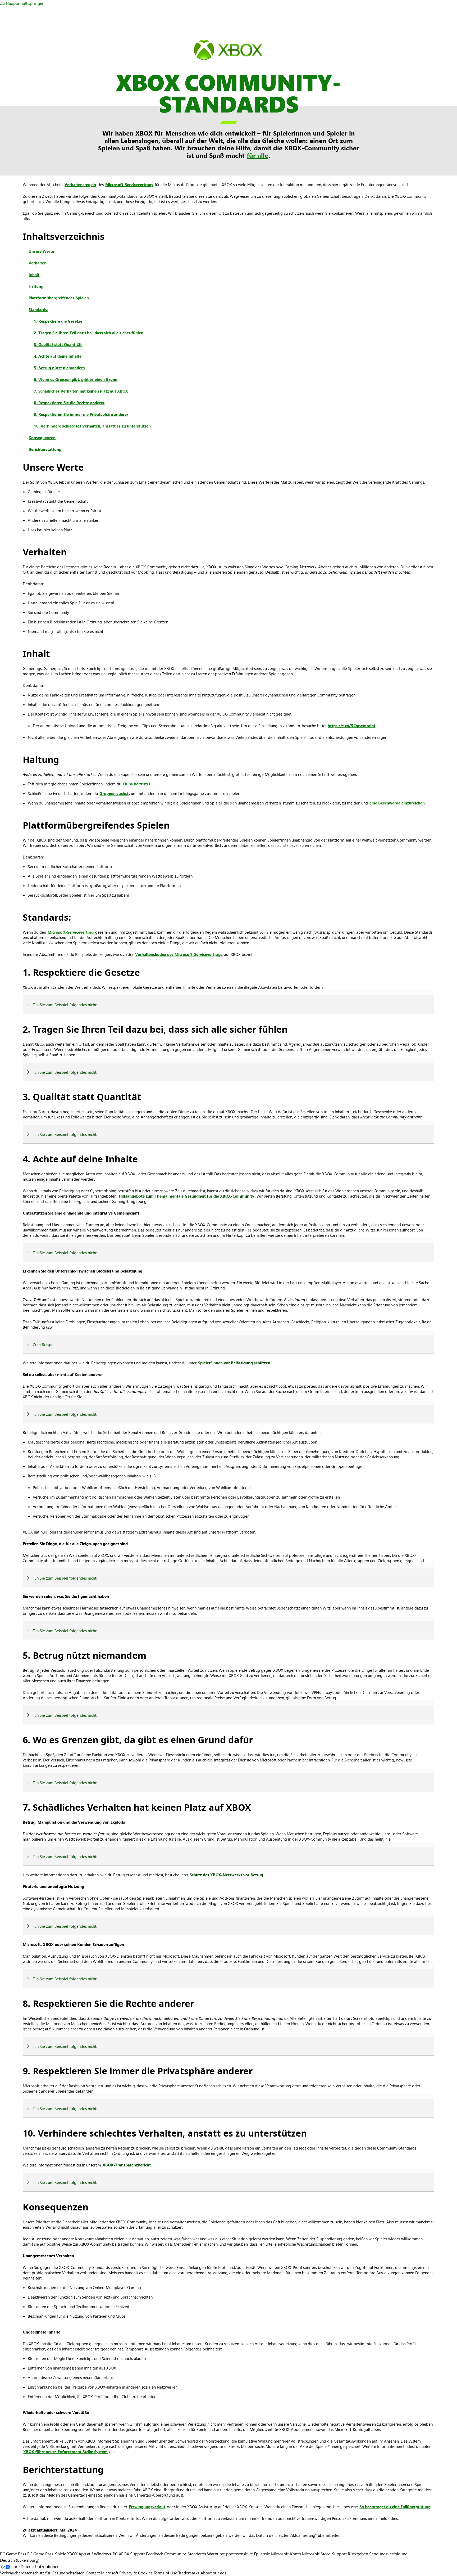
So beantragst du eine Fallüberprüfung (395, 2507)
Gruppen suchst (114, 793)
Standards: (38, 309)
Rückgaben (358, 2554)
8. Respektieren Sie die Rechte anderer (69, 403)
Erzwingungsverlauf (147, 2507)
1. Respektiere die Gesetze (58, 321)
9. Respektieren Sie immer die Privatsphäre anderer (81, 414)
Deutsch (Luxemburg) (20, 2560)
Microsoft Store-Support (324, 2554)
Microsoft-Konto (286, 2554)
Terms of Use (165, 2573)
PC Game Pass (13, 2554)
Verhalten (38, 263)
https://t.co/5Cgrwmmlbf (351, 726)
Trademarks (189, 2573)
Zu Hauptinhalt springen (22, 3)
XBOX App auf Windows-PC (92, 2554)
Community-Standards (185, 2554)
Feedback (155, 2554)
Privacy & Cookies (136, 2573)
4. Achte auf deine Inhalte (58, 356)
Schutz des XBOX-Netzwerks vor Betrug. (227, 1875)
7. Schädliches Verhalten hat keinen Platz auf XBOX (81, 391)
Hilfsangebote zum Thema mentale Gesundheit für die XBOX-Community (186, 1196)
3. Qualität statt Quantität (58, 344)
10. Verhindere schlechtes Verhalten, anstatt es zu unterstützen (92, 426)
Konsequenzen (42, 438)
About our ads (213, 2573)
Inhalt (34, 275)
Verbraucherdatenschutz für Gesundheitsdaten (42, 2573)
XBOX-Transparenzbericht (127, 2165)
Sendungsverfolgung (388, 2554)
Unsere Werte (41, 251)
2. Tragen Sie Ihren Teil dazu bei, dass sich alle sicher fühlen (89, 333)
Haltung (36, 286)
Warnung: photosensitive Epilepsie (239, 2554)
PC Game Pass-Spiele (47, 2554)
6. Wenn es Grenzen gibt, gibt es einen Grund (76, 379)
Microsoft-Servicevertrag (71, 932)
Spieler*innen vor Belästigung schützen (234, 1363)
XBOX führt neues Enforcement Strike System (65, 2452)
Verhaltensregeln (80, 185)
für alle (257, 155)
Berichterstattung (45, 449)
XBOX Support (132, 2554)
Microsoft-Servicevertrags (129, 185)
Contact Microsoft (102, 2573)
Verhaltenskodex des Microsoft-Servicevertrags (179, 954)
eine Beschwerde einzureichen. (398, 803)
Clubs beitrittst (136, 784)
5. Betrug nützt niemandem (59, 368)
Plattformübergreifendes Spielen (59, 298)
